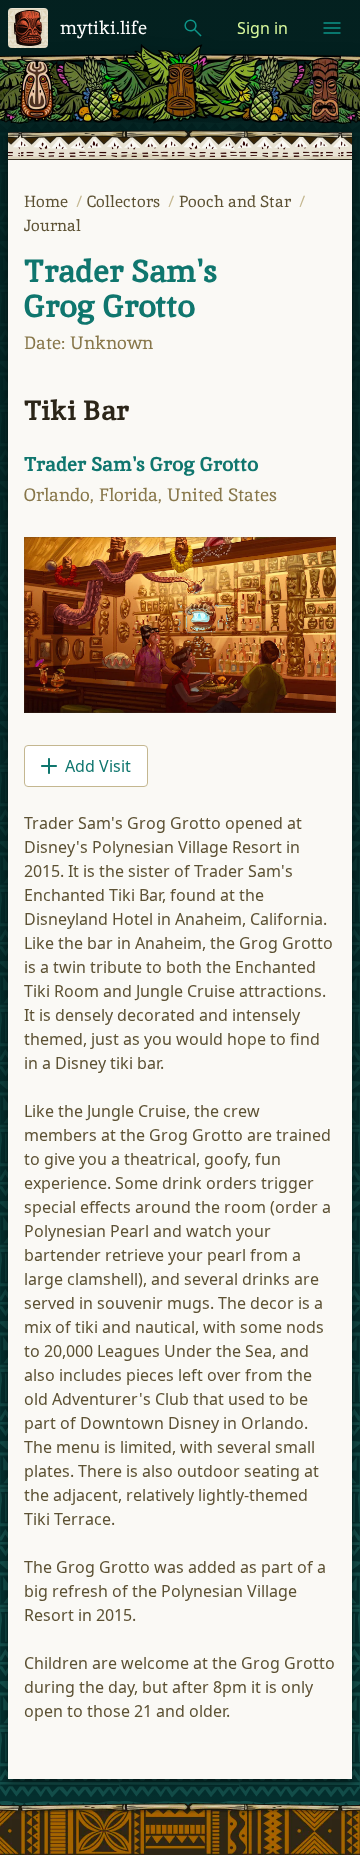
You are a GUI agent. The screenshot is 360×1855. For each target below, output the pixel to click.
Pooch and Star (237, 201)
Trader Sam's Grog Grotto (120, 288)
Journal (52, 225)
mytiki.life (103, 27)
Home (48, 201)
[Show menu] (332, 28)
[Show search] (193, 28)
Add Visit (98, 766)
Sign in (262, 28)
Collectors (125, 201)
